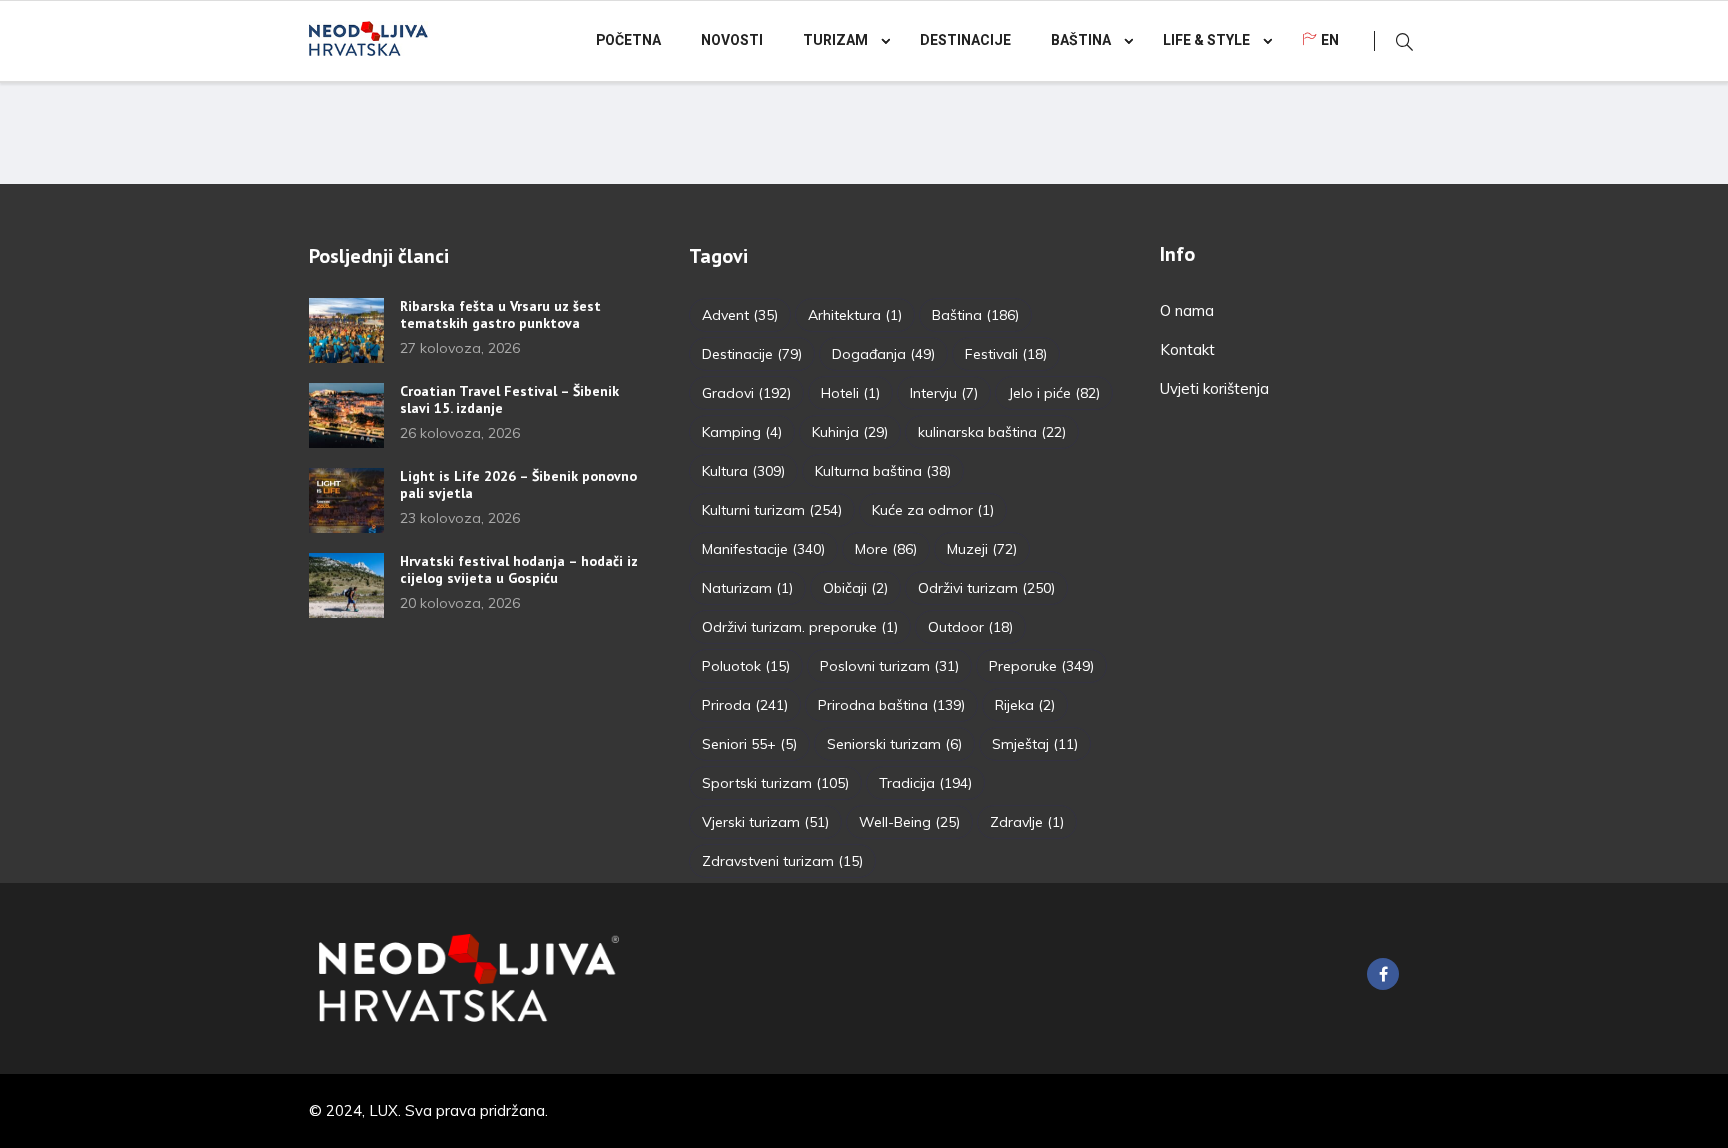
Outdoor (970, 627)
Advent (740, 315)
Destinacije (965, 40)
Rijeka (1025, 705)
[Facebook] (1383, 974)
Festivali (1006, 354)
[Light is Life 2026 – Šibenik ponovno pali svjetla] (346, 500)
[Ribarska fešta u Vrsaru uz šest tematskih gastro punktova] (346, 330)
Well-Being (909, 822)
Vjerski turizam (765, 822)
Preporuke (1041, 666)
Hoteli (850, 393)
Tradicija (925, 783)
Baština (1081, 40)
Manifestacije (763, 549)
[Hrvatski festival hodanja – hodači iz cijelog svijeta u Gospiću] (346, 585)
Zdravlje (1027, 822)
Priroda (745, 705)
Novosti (732, 40)
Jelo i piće (1054, 393)
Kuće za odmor (933, 510)
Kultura (743, 471)
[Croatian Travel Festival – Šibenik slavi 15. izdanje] (346, 415)
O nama (1187, 310)
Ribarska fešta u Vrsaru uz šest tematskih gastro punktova (500, 314)
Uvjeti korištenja (1214, 388)
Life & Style (1206, 40)
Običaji (855, 588)
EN (1330, 40)
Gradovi (746, 393)
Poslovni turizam (889, 666)
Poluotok (746, 666)
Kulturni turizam (772, 510)
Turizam (835, 40)
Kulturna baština (883, 471)
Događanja (883, 354)
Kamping (742, 432)
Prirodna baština (891, 705)
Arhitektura (855, 315)
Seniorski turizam (894, 744)
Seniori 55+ (749, 744)
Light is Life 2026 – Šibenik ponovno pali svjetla (518, 484)
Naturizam (747, 588)
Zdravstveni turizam (782, 861)
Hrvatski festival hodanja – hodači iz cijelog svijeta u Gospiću (519, 569)
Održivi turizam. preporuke (800, 627)
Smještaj (1035, 744)
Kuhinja (850, 432)
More (886, 549)
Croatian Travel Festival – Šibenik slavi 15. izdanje (509, 399)
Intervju (944, 393)
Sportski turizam (775, 783)
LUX (383, 1110)
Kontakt (1187, 349)
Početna (628, 40)
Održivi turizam (986, 588)
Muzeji (982, 549)
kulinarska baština (992, 432)
